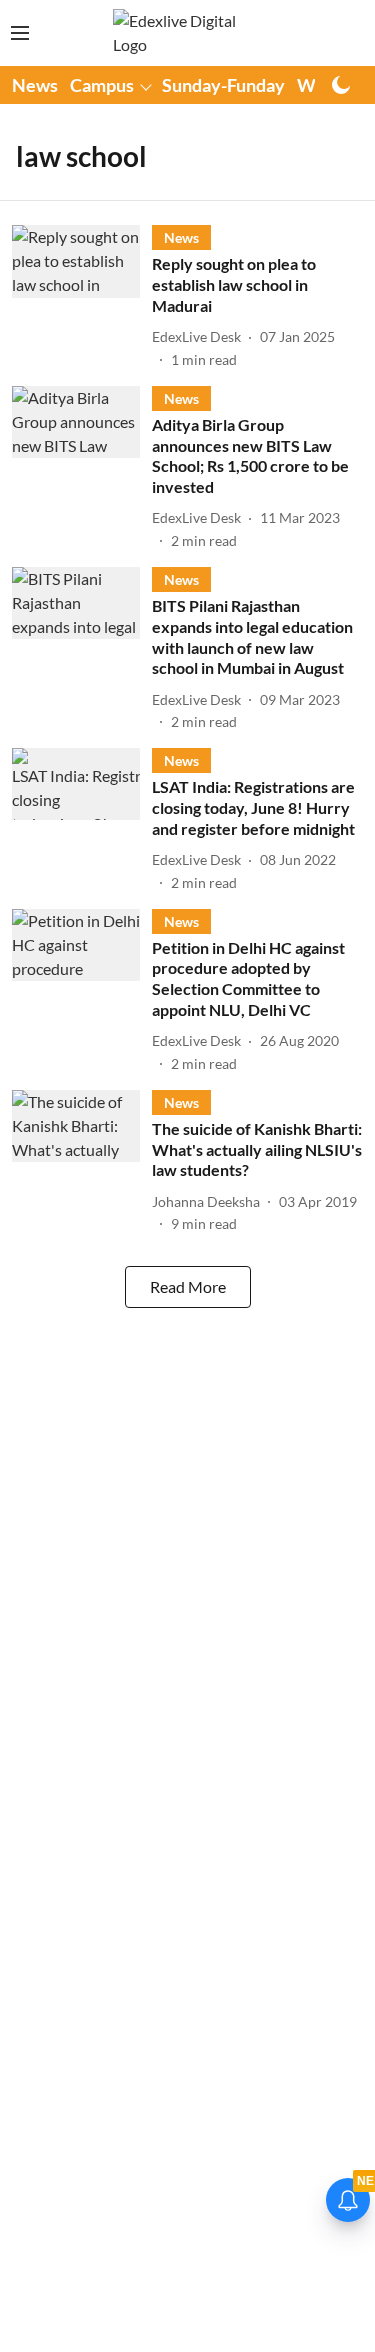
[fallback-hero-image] (82, 297)
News (35, 85)
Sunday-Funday (223, 85)
